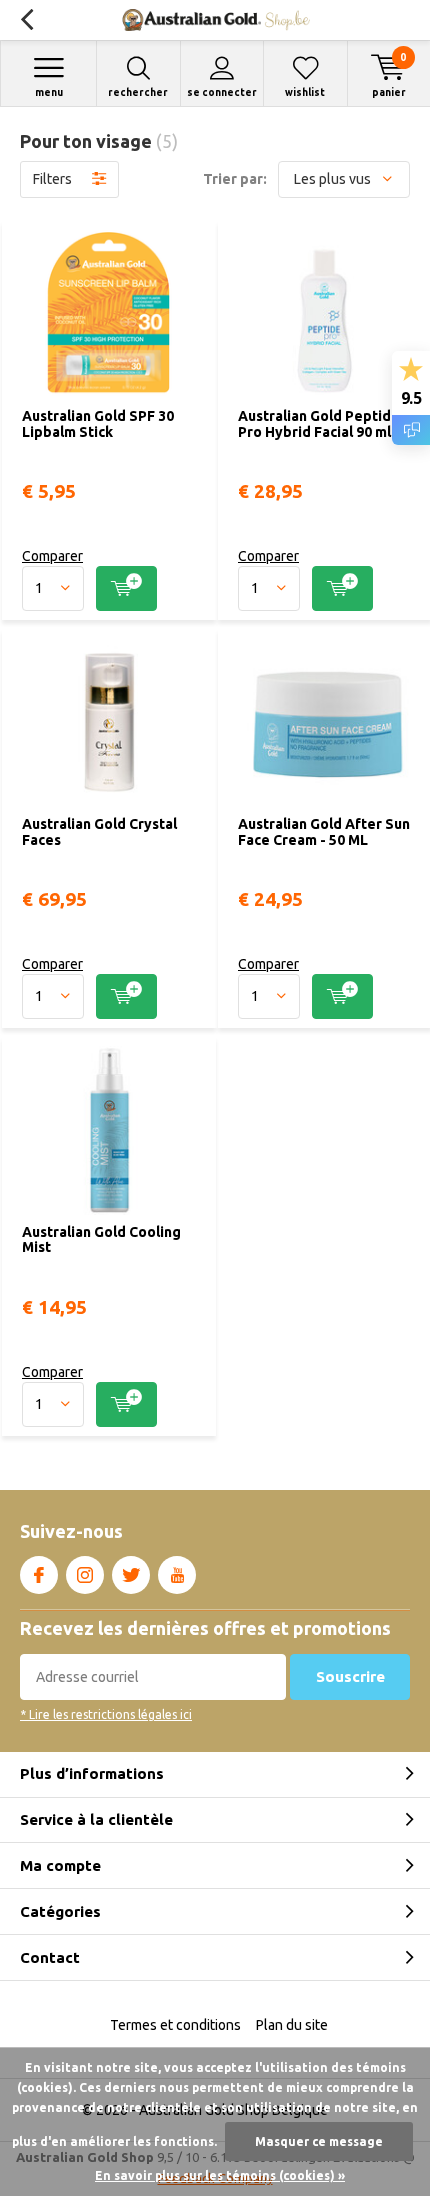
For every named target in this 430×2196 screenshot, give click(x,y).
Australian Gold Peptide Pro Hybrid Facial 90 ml (319, 424)
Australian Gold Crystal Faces (99, 832)
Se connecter (222, 92)
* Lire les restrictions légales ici (106, 1714)
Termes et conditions (175, 2025)
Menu (49, 92)
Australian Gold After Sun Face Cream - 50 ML (324, 832)
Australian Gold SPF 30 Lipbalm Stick (98, 424)
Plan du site (292, 2025)
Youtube (177, 1575)
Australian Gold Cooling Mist (101, 1240)
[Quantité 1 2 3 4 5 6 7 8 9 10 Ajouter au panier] (109, 588)
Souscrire (350, 1676)
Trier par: (235, 179)
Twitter (131, 1575)
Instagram (85, 1575)
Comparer (52, 556)
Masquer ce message (319, 2141)
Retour (26, 20)
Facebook (39, 1575)
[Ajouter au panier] (126, 588)
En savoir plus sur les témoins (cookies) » (220, 2175)
